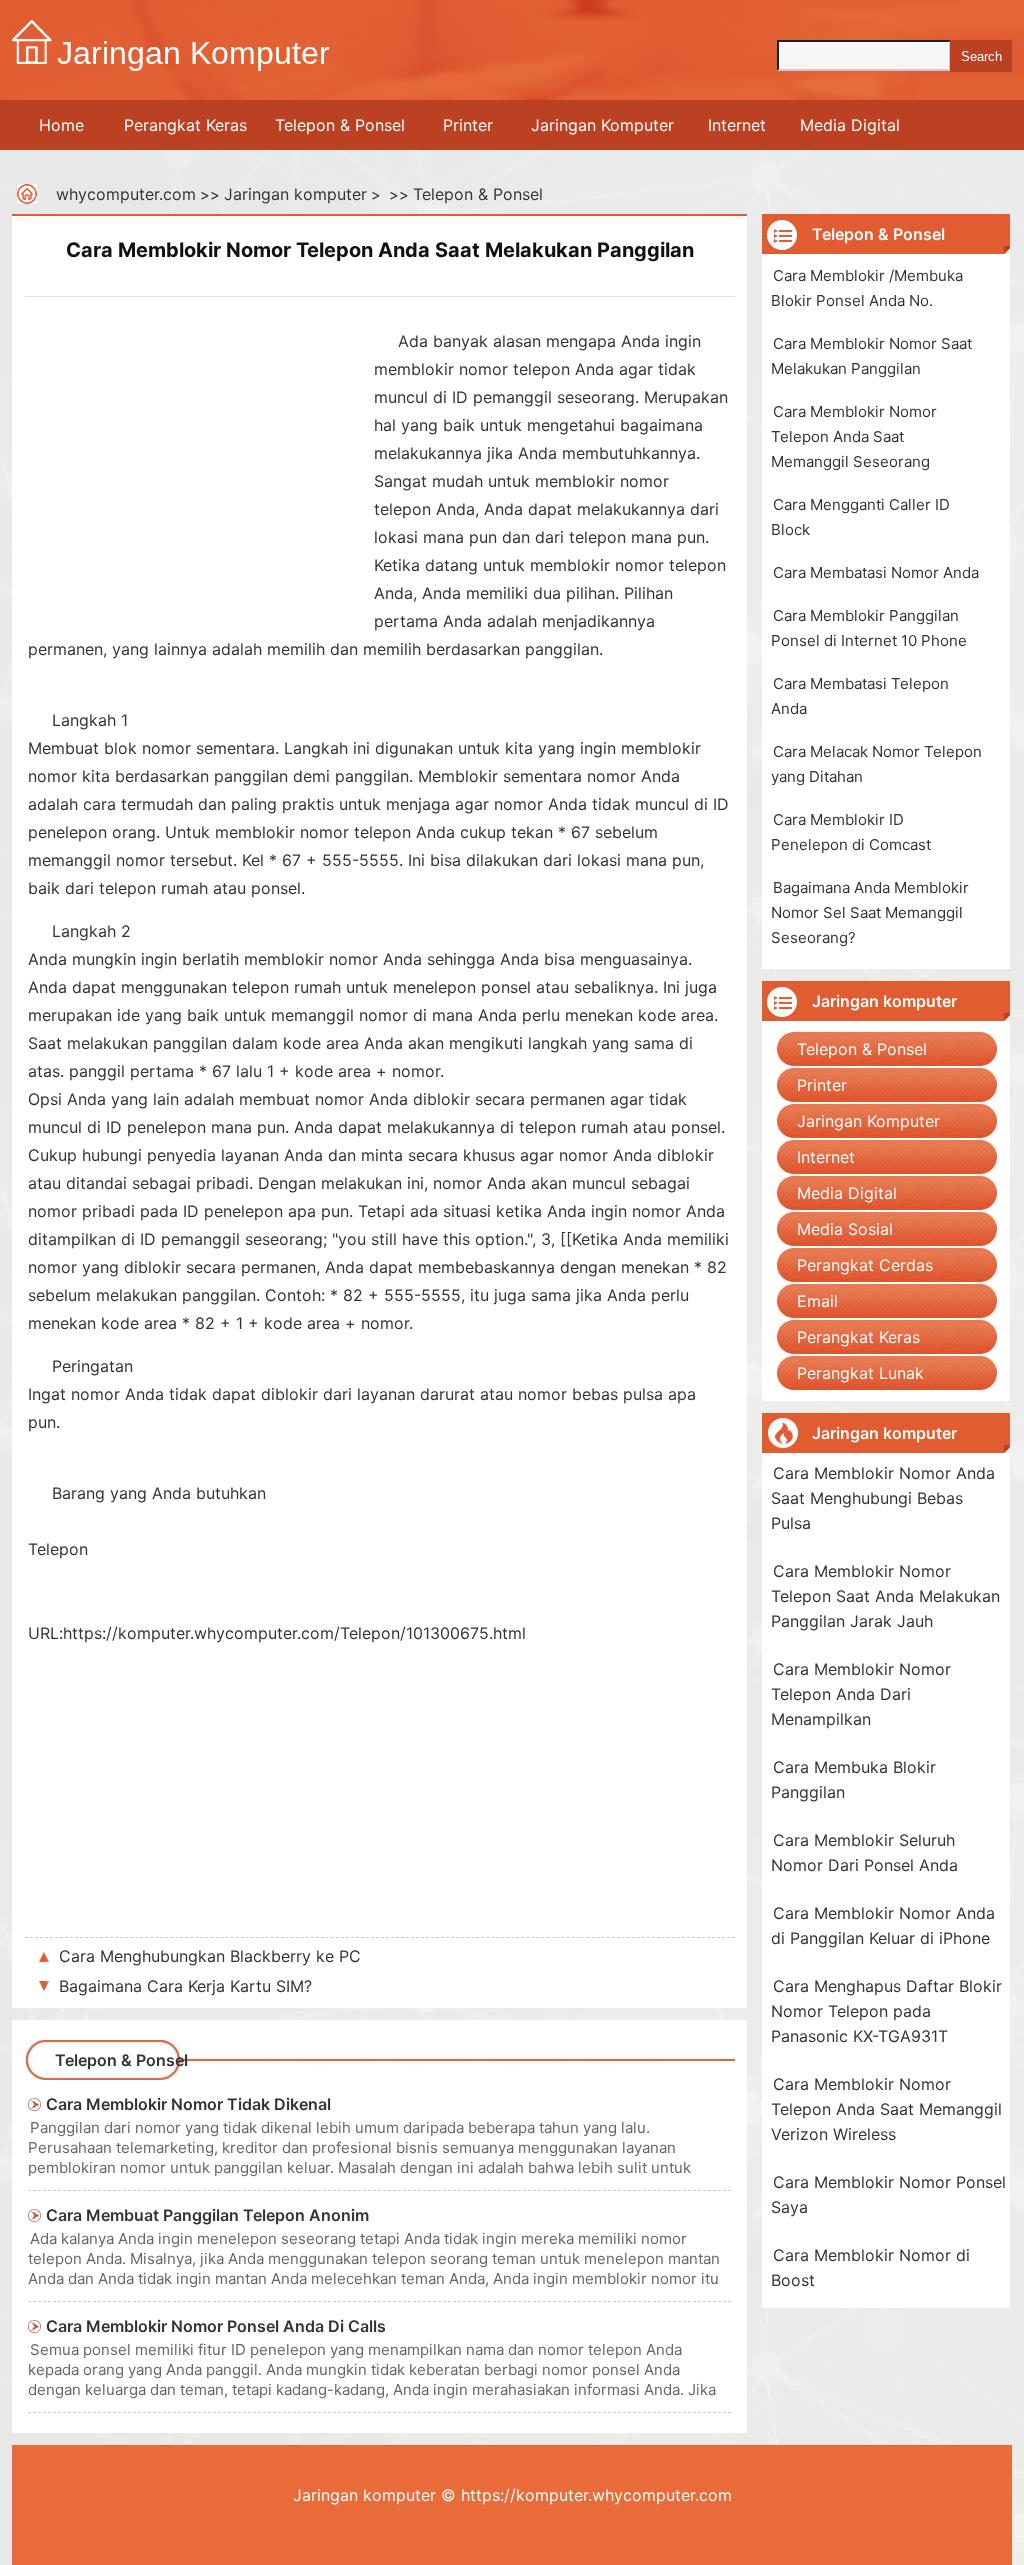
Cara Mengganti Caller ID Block (860, 517)
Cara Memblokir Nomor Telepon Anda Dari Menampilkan (861, 1694)
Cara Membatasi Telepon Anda (860, 696)
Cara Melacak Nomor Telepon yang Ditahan (876, 764)
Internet (737, 125)
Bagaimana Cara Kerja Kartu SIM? (185, 1986)
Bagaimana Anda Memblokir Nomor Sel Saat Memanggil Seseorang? (870, 912)
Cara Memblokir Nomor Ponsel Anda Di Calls (216, 2326)
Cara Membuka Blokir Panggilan (853, 1779)
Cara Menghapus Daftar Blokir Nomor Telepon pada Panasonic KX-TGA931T (886, 2011)
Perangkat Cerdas (865, 1265)
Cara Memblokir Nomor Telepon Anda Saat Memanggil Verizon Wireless (886, 2109)
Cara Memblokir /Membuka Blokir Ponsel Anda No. (867, 288)
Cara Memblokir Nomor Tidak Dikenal (188, 2104)
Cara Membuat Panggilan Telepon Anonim (207, 2215)
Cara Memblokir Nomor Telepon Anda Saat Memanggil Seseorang (854, 436)
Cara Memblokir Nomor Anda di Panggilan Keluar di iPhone (883, 1925)
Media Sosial (845, 1229)
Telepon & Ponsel (340, 125)
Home (61, 125)
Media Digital (850, 125)
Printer (468, 125)
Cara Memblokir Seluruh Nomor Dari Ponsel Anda (864, 1852)
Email (817, 1301)
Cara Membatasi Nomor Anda (876, 572)
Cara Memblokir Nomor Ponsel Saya (888, 2194)
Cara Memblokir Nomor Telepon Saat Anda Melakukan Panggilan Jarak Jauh (885, 1596)
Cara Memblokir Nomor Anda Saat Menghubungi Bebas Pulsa (883, 1498)
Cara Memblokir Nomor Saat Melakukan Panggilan (871, 356)
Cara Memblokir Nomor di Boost (870, 2267)
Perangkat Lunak (860, 1373)
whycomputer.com (126, 194)
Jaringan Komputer (602, 125)
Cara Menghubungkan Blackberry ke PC (210, 1956)
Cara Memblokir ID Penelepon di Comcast (851, 832)
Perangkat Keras (185, 125)
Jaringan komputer (295, 194)
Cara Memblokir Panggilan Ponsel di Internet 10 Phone (869, 628)
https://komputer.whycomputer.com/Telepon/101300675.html (294, 1633)
